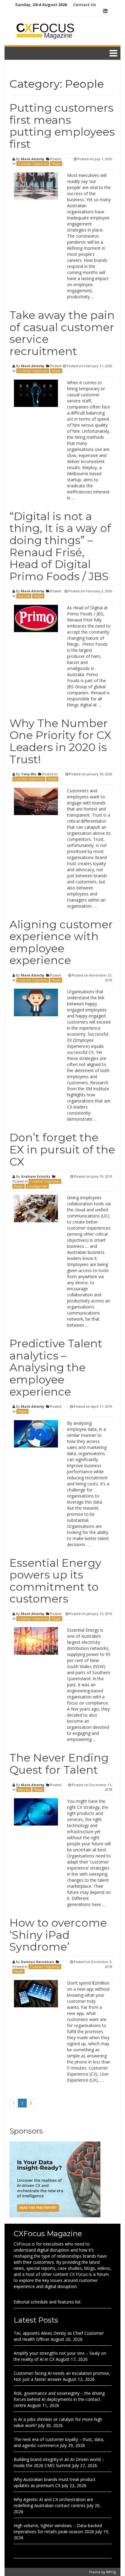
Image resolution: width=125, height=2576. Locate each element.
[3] (55, 2179)
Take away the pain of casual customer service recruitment (62, 333)
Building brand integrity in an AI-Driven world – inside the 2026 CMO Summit (59, 2462)
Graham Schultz (36, 1176)
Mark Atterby (33, 159)
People (56, 164)
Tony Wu (29, 774)
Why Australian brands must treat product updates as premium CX (55, 2482)
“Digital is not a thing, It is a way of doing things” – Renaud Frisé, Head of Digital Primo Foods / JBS (60, 546)
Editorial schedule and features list (47, 2302)
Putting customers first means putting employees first (62, 126)
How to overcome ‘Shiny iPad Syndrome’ (58, 1935)
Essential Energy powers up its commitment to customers (55, 1581)
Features (24, 596)
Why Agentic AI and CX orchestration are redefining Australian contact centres (53, 2502)
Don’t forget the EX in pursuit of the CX (62, 1149)
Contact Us (84, 5)
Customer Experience (33, 164)
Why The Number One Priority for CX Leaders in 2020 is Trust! (60, 741)
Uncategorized (37, 1186)
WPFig (111, 2572)
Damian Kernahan (37, 1962)
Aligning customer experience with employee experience (61, 942)
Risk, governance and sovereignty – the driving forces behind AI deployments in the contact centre (59, 2399)
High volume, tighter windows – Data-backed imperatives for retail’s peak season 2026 (58, 2529)
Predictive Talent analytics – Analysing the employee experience (56, 1367)
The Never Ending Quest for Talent (59, 1764)
